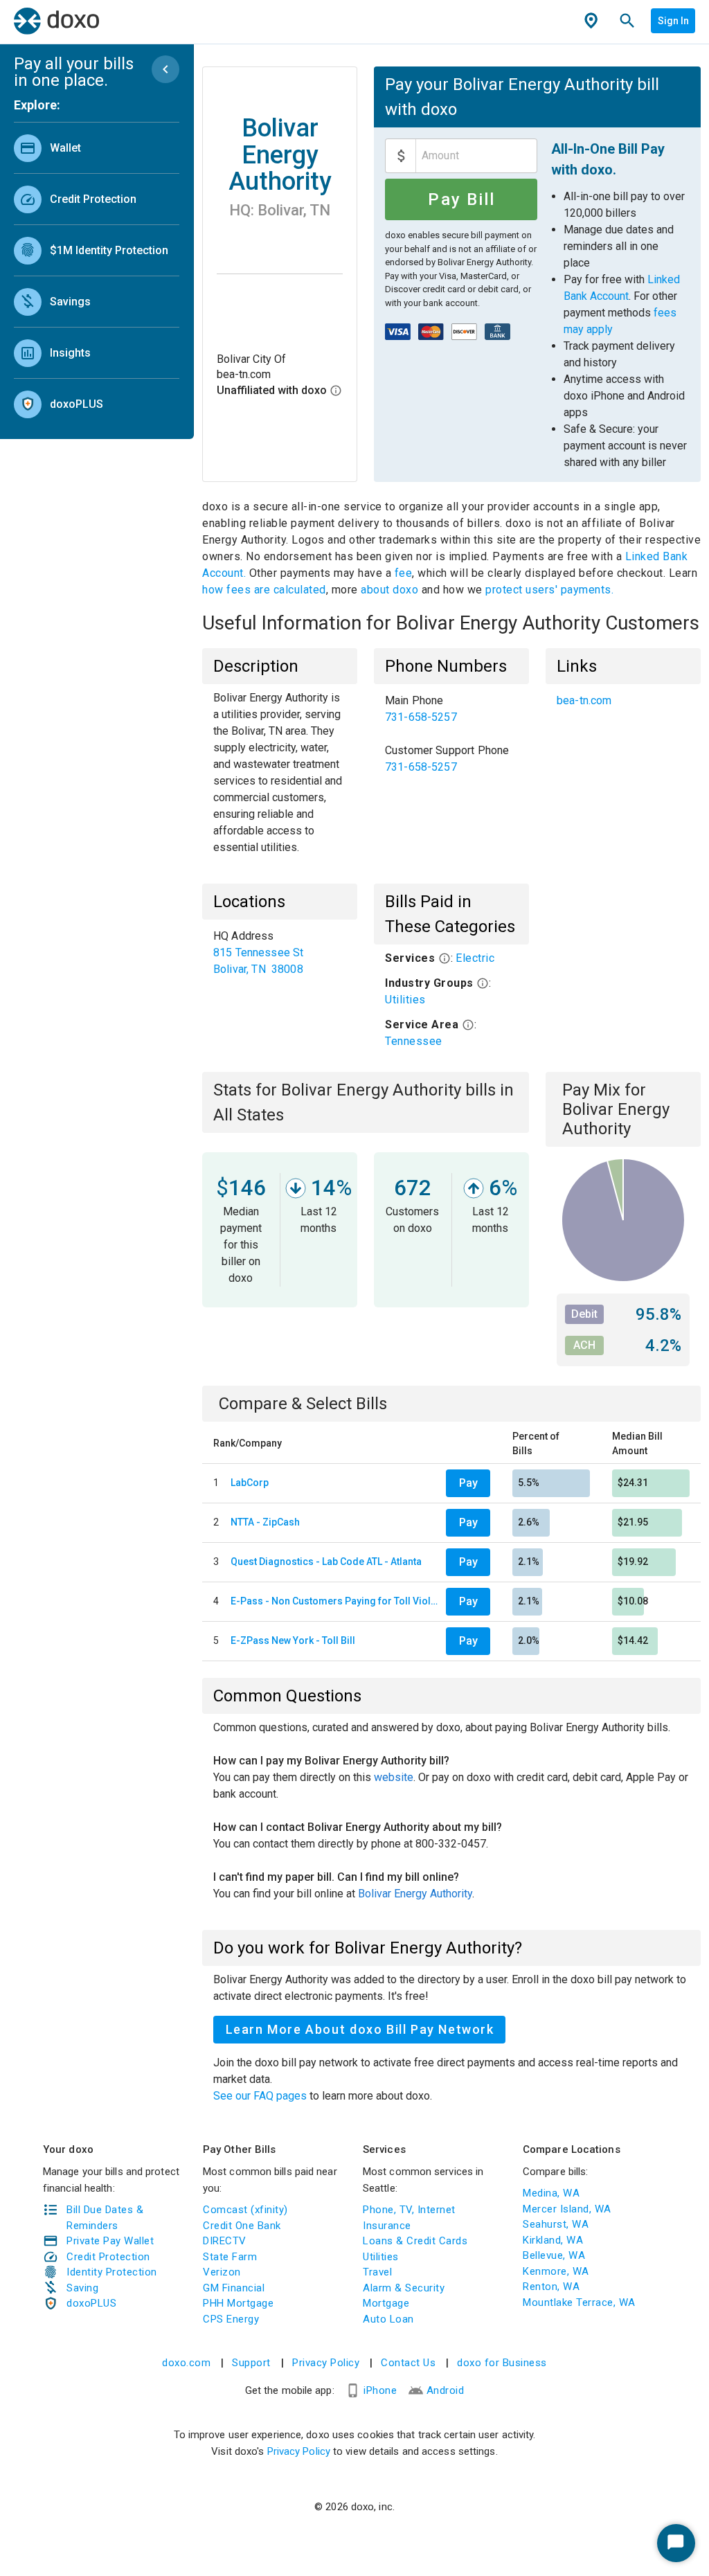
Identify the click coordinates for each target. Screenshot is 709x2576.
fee (404, 573)
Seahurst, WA (556, 2224)
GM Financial (234, 2288)
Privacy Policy (326, 2363)
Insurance (387, 2226)
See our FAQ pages (261, 2096)
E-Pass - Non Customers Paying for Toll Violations (335, 1601)
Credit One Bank (242, 2226)
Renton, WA (551, 2287)
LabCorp (250, 1483)
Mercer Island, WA (567, 2209)
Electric (475, 958)
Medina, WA (551, 2193)
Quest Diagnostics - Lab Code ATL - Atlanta (326, 1562)
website (394, 1777)
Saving (82, 2288)
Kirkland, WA (553, 2240)
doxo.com (186, 2363)
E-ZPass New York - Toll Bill (293, 1640)
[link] (97, 148)
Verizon (222, 2272)
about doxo (390, 590)
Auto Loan (388, 2319)
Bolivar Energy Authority (415, 1894)
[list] (97, 273)
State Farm (230, 2257)
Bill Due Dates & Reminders (105, 2218)
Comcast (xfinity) (245, 2210)
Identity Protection (112, 2272)
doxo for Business (502, 2363)
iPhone (380, 2390)
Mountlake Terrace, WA (579, 2302)
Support (251, 2363)
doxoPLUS (91, 2303)
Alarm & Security (404, 2288)
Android (446, 2390)
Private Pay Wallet (110, 2241)
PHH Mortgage (238, 2303)
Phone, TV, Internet (409, 2210)
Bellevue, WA (554, 2255)
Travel (377, 2272)
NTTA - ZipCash (265, 1522)
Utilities (405, 1000)
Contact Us (408, 2363)
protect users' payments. (549, 590)
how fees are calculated (264, 590)
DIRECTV (225, 2241)
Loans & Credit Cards (415, 2241)
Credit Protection (108, 2257)
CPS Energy (231, 2319)
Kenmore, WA (556, 2271)
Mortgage (386, 2303)
